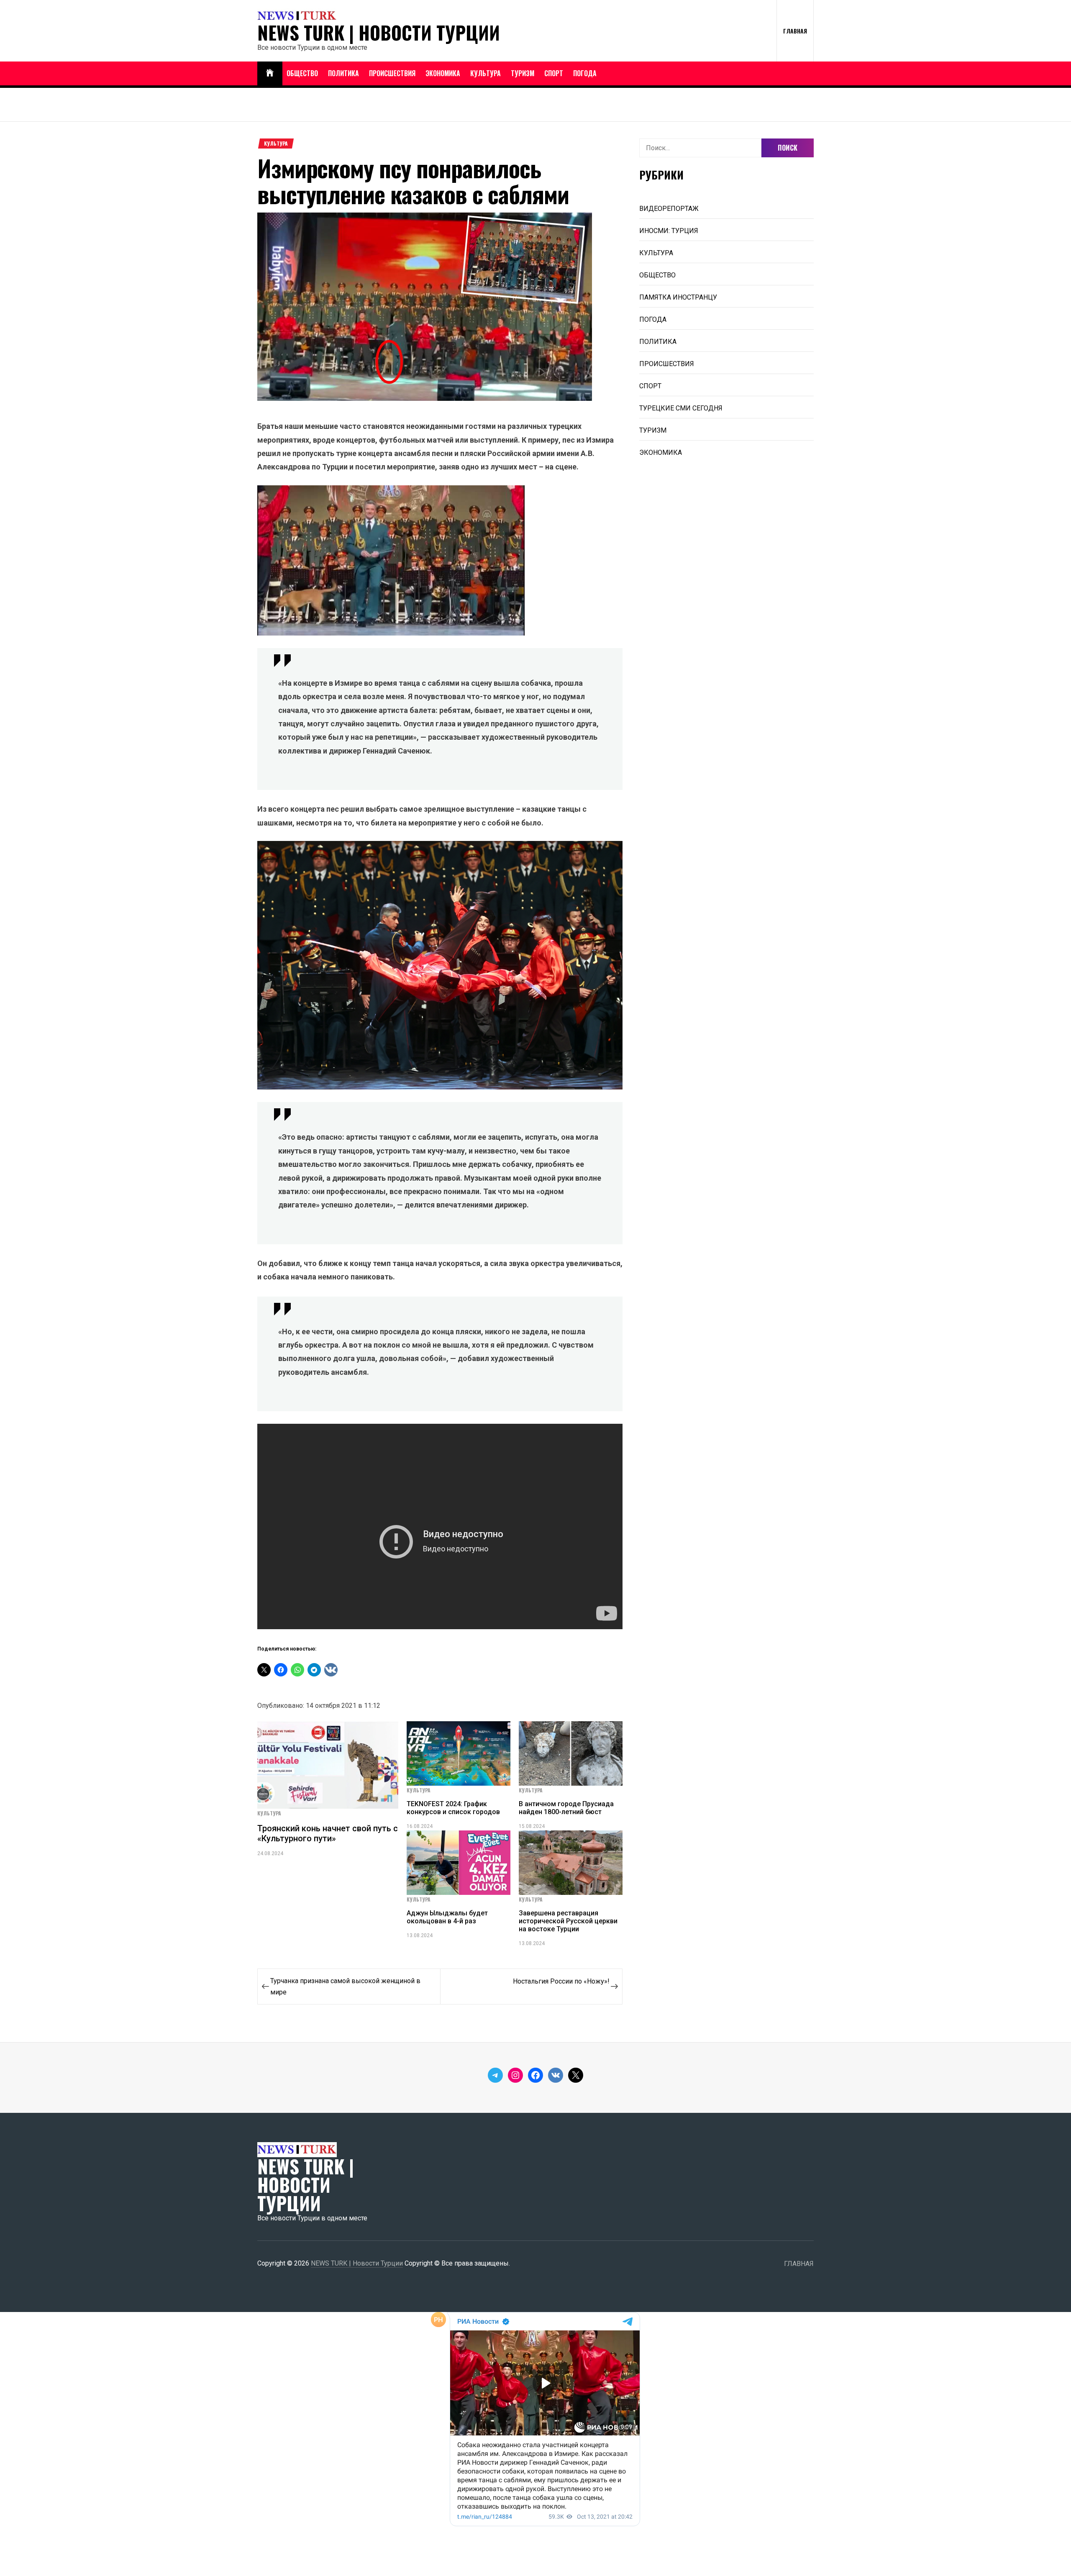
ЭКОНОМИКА (443, 73)
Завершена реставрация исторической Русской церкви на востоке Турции (568, 1921)
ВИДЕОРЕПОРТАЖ (669, 209)
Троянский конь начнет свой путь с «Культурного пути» (328, 1833)
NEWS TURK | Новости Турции (379, 33)
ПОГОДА (585, 73)
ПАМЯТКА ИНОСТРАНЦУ (678, 297)
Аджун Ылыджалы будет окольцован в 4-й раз (447, 1917)
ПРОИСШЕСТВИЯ (392, 73)
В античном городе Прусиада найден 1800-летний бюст (566, 1808)
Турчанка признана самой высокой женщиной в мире (345, 1986)
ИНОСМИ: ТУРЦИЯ (669, 231)
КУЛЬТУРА (486, 73)
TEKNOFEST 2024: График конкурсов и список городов (453, 1808)
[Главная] (270, 73)
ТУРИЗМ (523, 73)
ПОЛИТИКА (343, 73)
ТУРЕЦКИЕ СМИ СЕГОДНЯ (681, 408)
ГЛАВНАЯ (795, 31)
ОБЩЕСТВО (302, 73)
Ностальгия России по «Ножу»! (561, 1981)
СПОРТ (554, 73)
